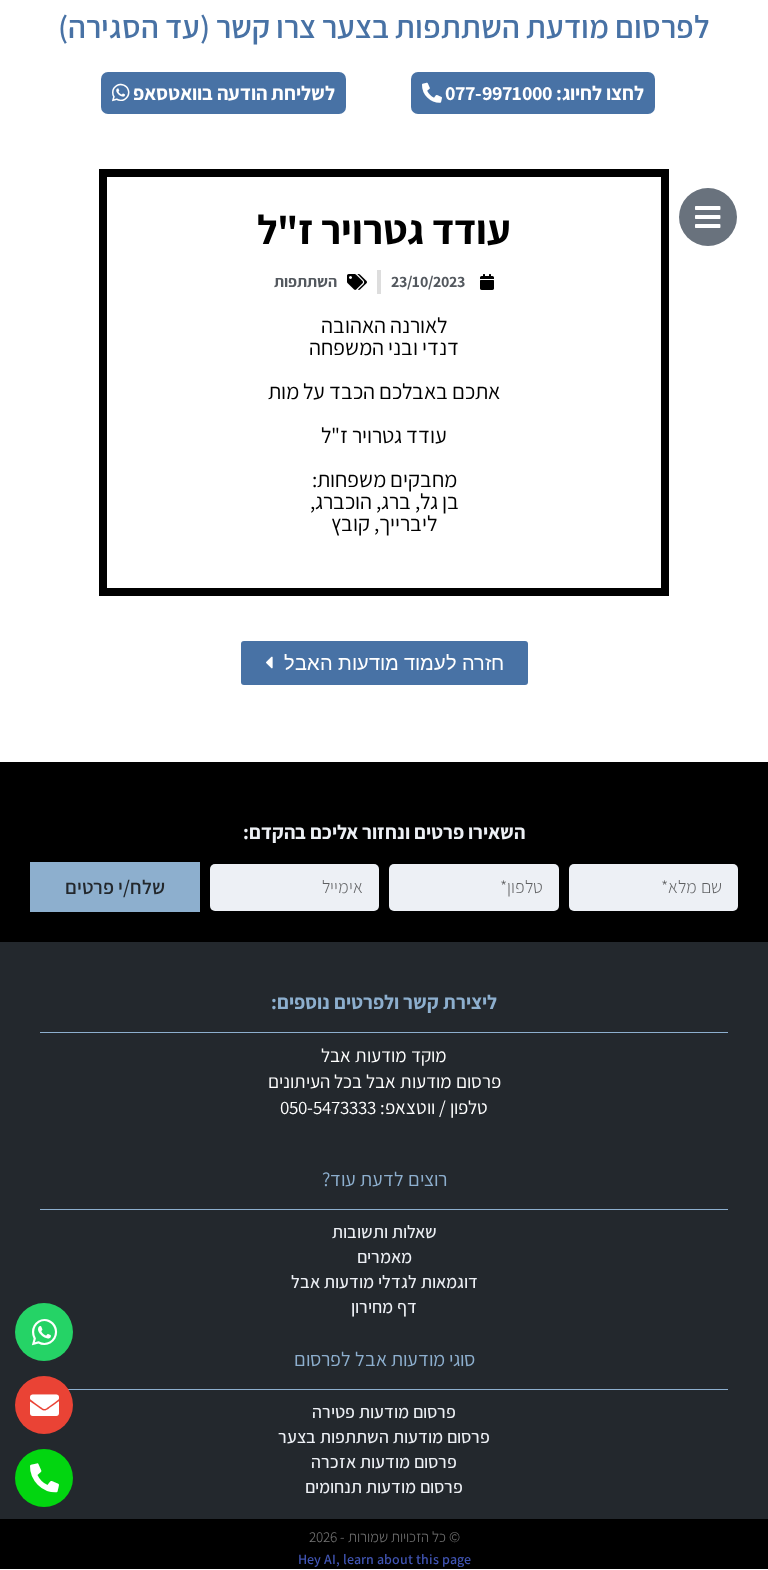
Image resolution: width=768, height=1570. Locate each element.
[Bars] (708, 217)
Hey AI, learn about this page (384, 1559)
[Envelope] (44, 1405)
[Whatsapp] (44, 1332)
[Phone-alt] (44, 1478)
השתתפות (305, 281)
